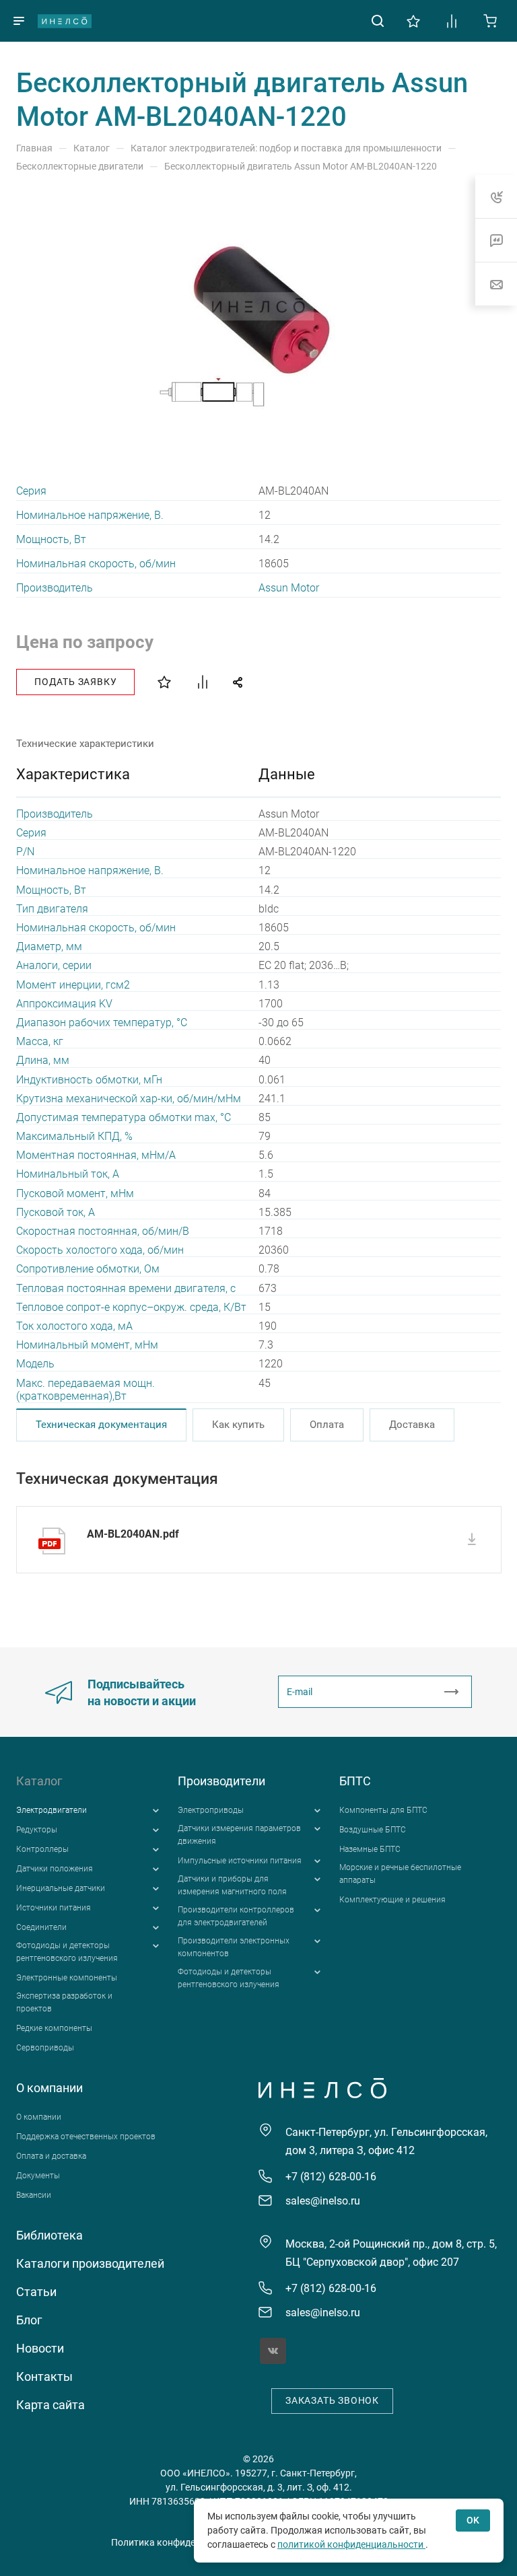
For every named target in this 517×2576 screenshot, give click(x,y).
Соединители (41, 1927)
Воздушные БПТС (373, 1830)
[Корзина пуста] (490, 20)
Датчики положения (55, 1869)
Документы (38, 2176)
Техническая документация (101, 1425)
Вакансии (34, 2195)
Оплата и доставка (51, 2156)
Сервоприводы (45, 2048)
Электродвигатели (51, 1810)
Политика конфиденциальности (182, 2542)
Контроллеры (42, 1849)
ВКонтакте (273, 2351)
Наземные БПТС (370, 1849)
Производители (221, 1781)
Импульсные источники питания (240, 1861)
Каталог (39, 1781)
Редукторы (37, 1830)
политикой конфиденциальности (351, 2544)
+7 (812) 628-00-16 (331, 2177)
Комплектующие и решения (392, 1900)
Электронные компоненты (67, 1978)
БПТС (355, 1781)
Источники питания (54, 1908)
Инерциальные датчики (61, 1888)
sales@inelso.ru (323, 2201)
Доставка (412, 1425)
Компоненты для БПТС (383, 1810)
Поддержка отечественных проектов (86, 2137)
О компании (49, 2088)
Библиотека (49, 2235)
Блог (29, 2320)
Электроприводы (211, 1810)
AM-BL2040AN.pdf (133, 1534)
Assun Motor (289, 588)
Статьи (36, 2292)
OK (473, 2520)
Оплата (327, 1425)
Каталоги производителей (90, 2263)
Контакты (44, 2376)
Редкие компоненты (54, 2028)
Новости (40, 2348)
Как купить (238, 1425)
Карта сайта (50, 2405)
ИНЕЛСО (65, 21)
